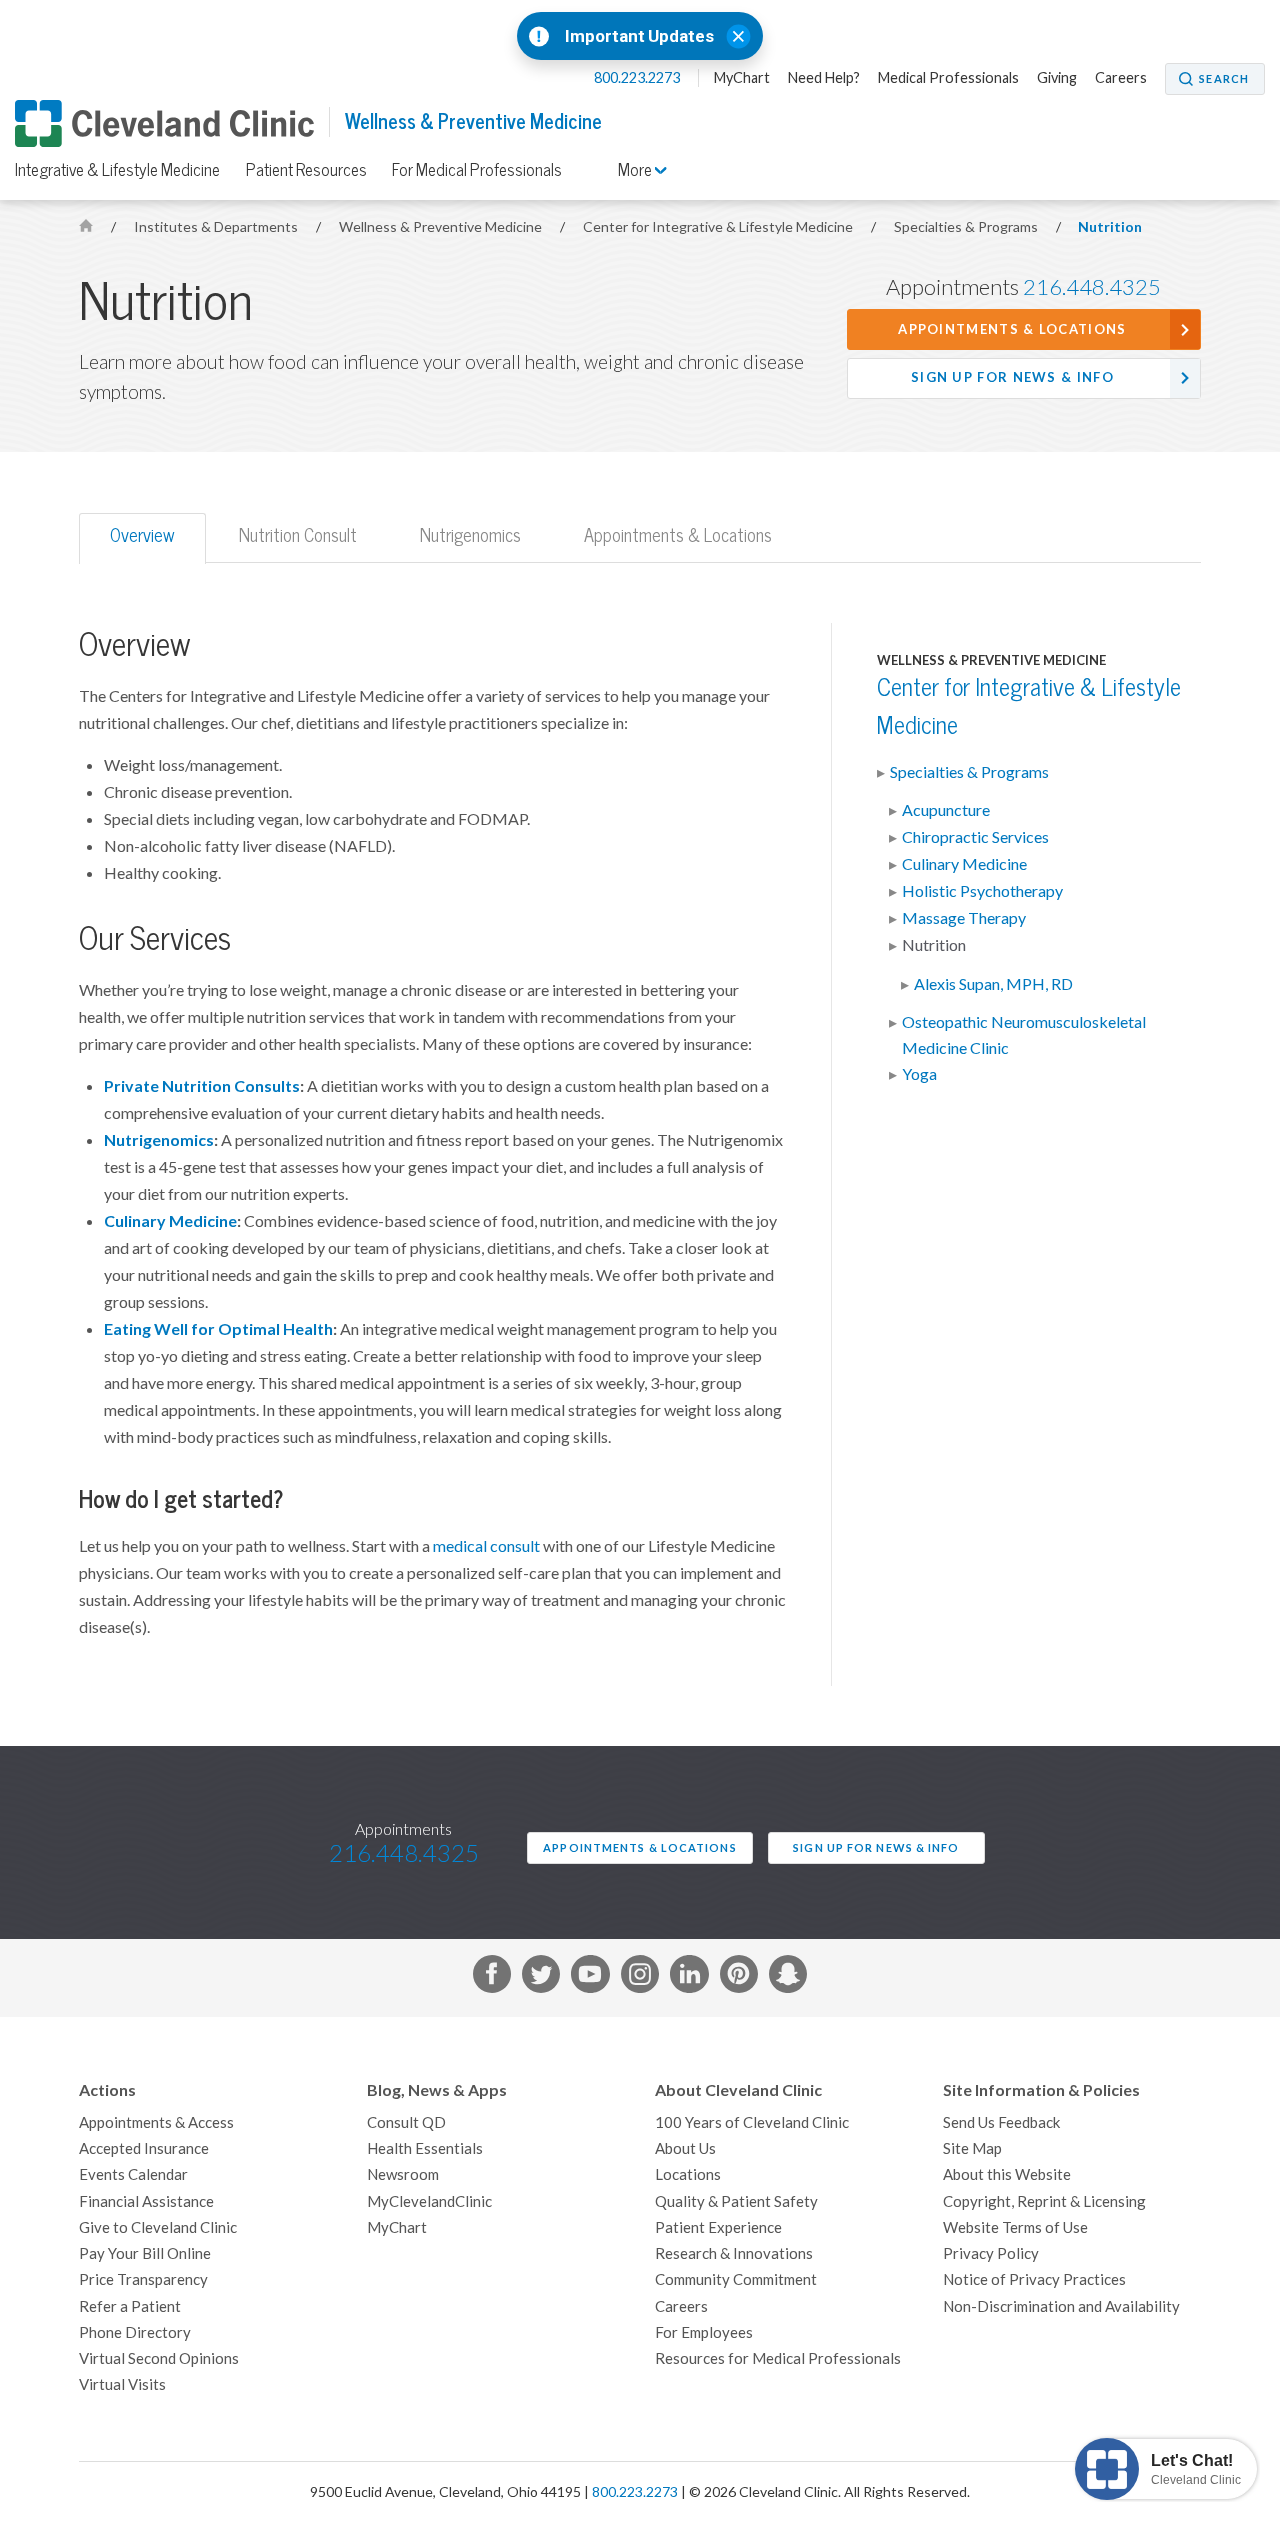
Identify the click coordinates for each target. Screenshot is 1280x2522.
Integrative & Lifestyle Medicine (117, 170)
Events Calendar (133, 2174)
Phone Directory (135, 2332)
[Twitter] (541, 1978)
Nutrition (1110, 227)
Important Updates (639, 36)
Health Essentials (425, 2148)
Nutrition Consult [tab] (298, 535)
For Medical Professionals (477, 170)
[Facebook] (492, 1978)
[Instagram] (640, 1978)
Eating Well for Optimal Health (218, 1329)
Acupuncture (946, 810)
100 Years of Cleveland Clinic (752, 2122)
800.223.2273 (638, 78)
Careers (1121, 78)
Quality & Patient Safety (736, 2201)
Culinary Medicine (170, 1221)
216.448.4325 (1092, 287)
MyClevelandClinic (429, 2201)
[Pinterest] (739, 1978)
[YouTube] (590, 1978)
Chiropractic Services (975, 837)
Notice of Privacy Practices (1034, 2279)
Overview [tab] (142, 535)
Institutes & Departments (217, 227)
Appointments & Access (156, 2122)
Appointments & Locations (1012, 329)
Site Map (972, 2148)
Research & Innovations (734, 2253)
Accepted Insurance (144, 2148)
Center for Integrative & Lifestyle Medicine (719, 227)
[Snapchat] (788, 1978)
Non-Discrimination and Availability (1061, 2306)
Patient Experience (718, 2227)
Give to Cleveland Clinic (158, 2227)
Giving (1057, 78)
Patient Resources (306, 170)
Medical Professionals (948, 78)
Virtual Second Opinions (159, 2358)
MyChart (742, 78)
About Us (685, 2148)
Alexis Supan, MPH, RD (993, 984)
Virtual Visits (122, 2384)
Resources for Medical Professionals (778, 2358)
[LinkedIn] (689, 1978)
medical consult (486, 1546)
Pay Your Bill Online (145, 2253)
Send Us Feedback (1001, 2122)
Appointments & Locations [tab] (678, 535)
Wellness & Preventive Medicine (473, 121)
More (636, 170)
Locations (688, 2174)
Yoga (919, 1074)
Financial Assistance (146, 2201)
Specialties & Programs (967, 227)
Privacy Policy (991, 2253)
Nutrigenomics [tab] (470, 535)
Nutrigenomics (159, 1140)
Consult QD (406, 2122)
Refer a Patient (130, 2306)
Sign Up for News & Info (1012, 377)
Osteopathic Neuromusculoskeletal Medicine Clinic (1024, 1035)
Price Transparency (143, 2279)
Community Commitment (736, 2279)
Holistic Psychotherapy (982, 891)
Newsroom (403, 2174)
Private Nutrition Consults (202, 1086)
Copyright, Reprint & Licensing (1044, 2201)
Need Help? (824, 78)
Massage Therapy (964, 918)
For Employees (704, 2332)
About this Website (1007, 2174)
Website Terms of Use (1015, 2227)
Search (1224, 79)
